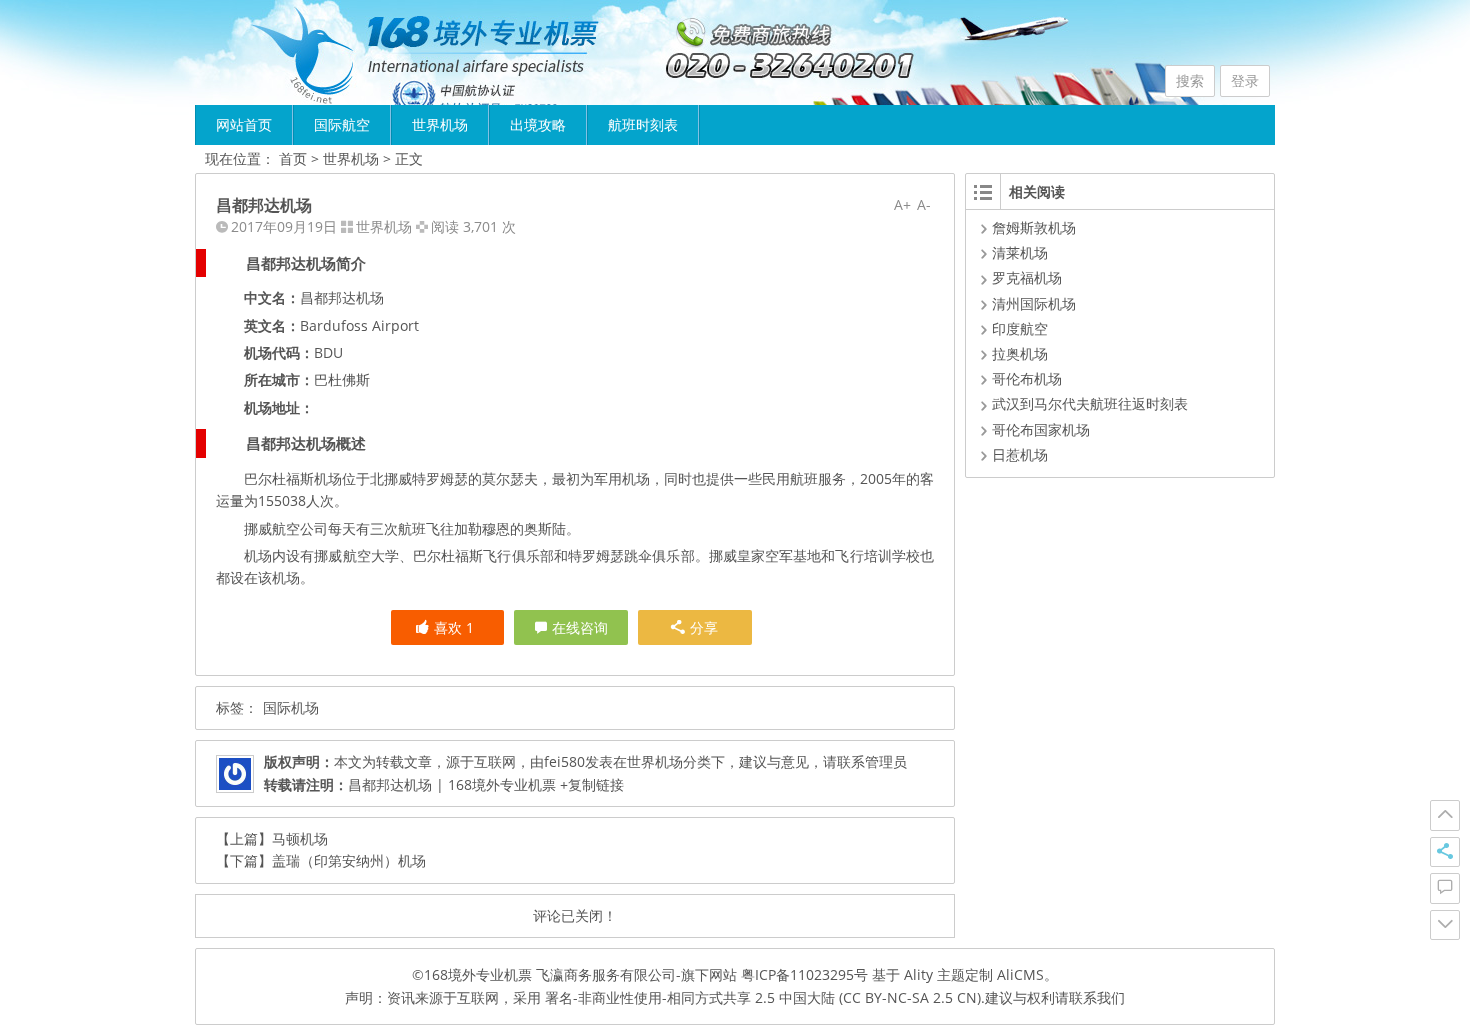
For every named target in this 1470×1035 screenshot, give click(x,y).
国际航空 (342, 124)
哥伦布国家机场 (1041, 429)
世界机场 (440, 124)
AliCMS (1020, 974)
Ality (918, 974)
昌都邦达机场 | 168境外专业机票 (452, 784)
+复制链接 (590, 784)
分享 (704, 627)
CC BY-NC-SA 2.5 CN (910, 997)
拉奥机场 (1020, 353)
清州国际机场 (1034, 303)
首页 (293, 158)
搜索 (1190, 80)
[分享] (1445, 852)
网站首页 (244, 124)
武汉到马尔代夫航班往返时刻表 (1090, 403)
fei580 (564, 761)
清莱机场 (1020, 252)
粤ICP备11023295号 (804, 974)
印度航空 (1020, 328)
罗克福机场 (1027, 277)
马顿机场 (300, 838)
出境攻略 (538, 124)
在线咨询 (580, 627)
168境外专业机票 (478, 974)
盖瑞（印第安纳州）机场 (349, 860)
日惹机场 (1020, 454)
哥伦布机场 (1027, 378)
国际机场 (291, 707)
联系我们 (1097, 997)
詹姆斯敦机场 (1034, 227)
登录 (1245, 80)
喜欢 (454, 627)
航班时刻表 (643, 124)
